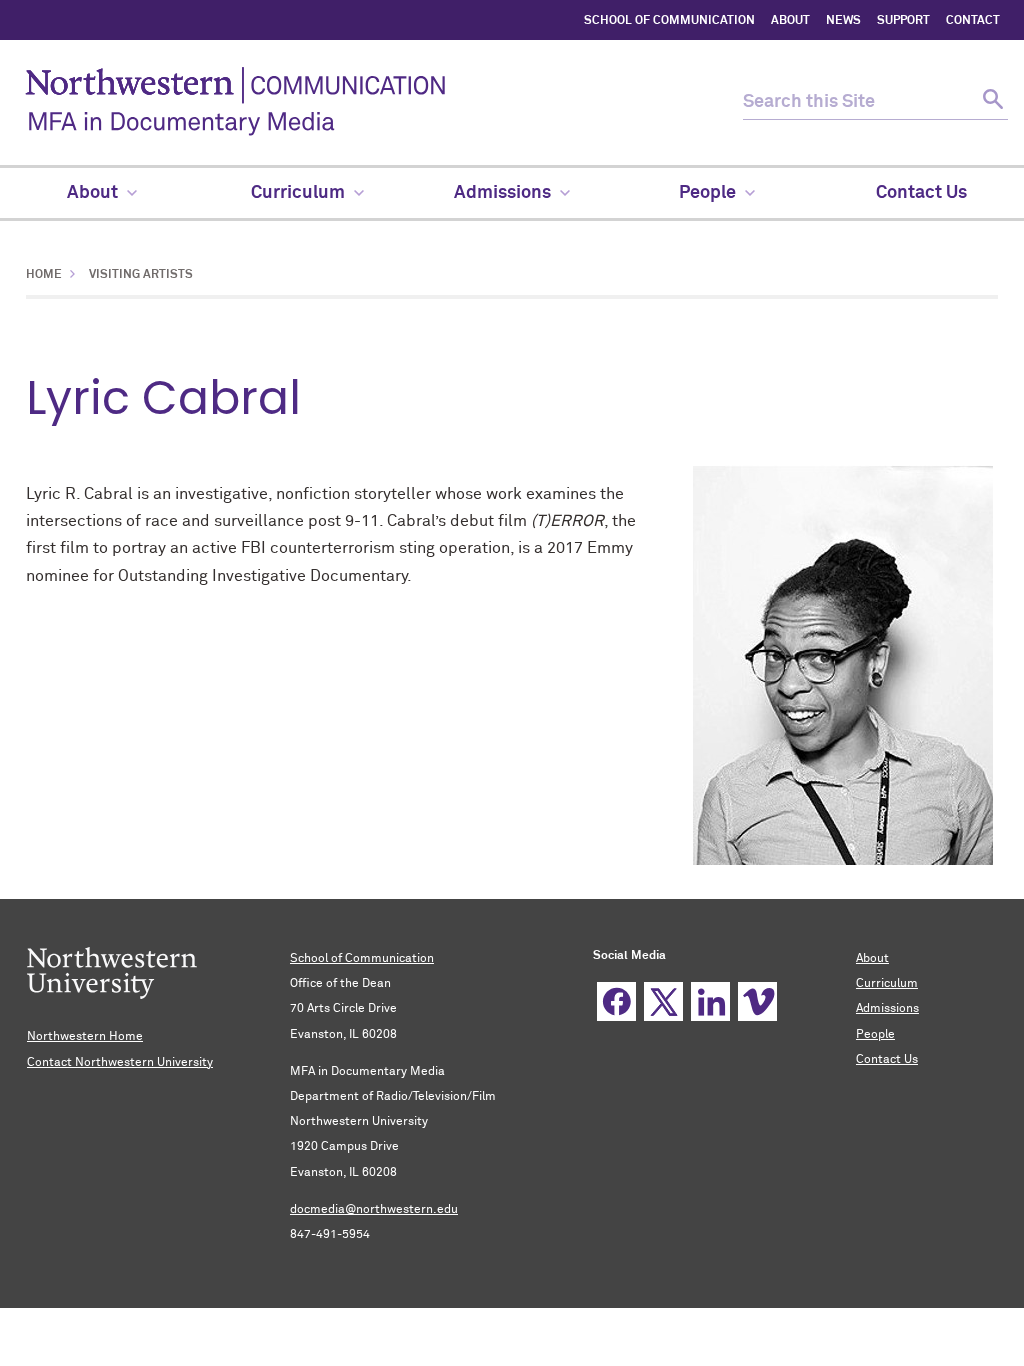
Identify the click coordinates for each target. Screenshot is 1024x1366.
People (875, 1035)
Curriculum (887, 984)
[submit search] (990, 102)
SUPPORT (903, 21)
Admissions (887, 1009)
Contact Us (887, 1060)
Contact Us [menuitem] (921, 193)
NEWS (843, 21)
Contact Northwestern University (120, 1063)
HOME (44, 275)
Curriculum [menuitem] (298, 193)
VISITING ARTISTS (139, 275)
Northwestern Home (85, 1037)
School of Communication (362, 959)
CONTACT (973, 21)
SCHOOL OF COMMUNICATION (669, 21)
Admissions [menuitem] (502, 193)
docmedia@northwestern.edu (374, 1210)
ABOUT (790, 21)
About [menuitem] (92, 193)
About (872, 959)
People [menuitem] (707, 193)
